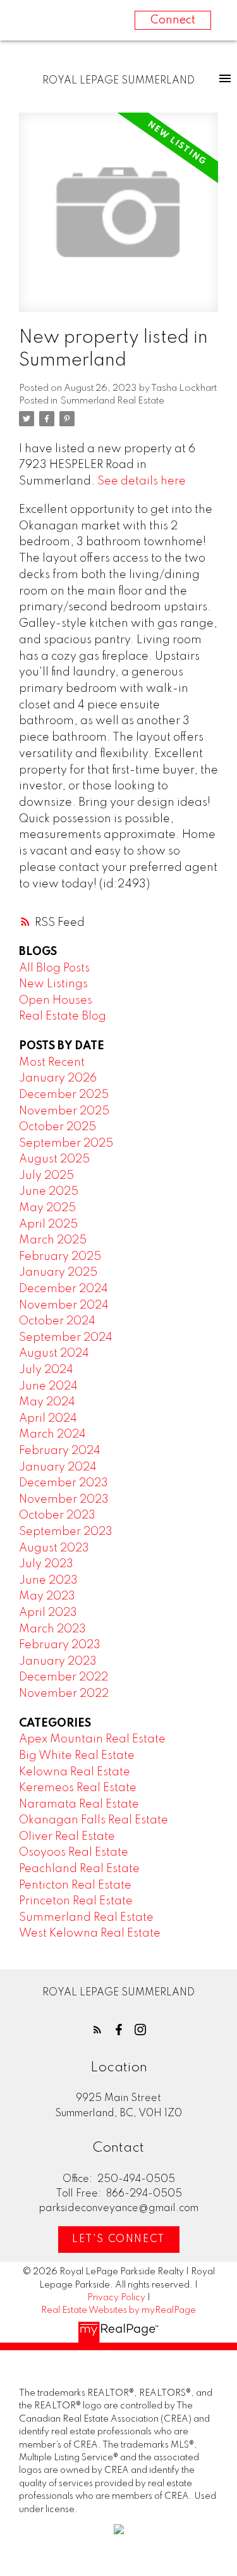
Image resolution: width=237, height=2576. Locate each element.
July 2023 (46, 1564)
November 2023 (64, 1500)
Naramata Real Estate (79, 1804)
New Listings (53, 984)
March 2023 (52, 1629)
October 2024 (57, 1321)
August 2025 (54, 1159)
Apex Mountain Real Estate (92, 1739)
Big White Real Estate (77, 1756)
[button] (97, 2030)
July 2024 (46, 1370)
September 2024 (66, 1338)
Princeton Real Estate (76, 1901)
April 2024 (48, 1419)
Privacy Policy (116, 2298)
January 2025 (58, 1273)
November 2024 (64, 1305)
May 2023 (47, 1596)
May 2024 (47, 1402)
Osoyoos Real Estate (74, 1852)
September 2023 (66, 1532)
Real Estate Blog (63, 1016)
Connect (173, 20)
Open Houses (56, 1001)
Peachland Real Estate (79, 1869)
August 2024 (54, 1353)
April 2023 (48, 1613)
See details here (142, 481)
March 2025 (53, 1240)
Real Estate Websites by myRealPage (118, 2310)
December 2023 (64, 1483)
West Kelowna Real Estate (90, 1933)
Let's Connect (118, 2240)
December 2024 (64, 1289)
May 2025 (47, 1208)
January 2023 (58, 1661)
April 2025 (48, 1224)
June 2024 (48, 1386)
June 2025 (49, 1192)
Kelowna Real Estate (75, 1772)
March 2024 (52, 1434)
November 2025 (64, 1111)
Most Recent (52, 1063)
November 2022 (64, 1694)
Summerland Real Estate (112, 401)
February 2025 (60, 1257)
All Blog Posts (54, 968)
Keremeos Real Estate (78, 1788)
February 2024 (60, 1451)
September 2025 (66, 1143)
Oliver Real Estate (67, 1837)
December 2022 (64, 1677)
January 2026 (58, 1078)
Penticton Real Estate (75, 1885)
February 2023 (60, 1645)
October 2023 (57, 1515)
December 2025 (64, 1095)
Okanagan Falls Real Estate (94, 1820)
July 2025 (46, 1176)
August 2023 (54, 1548)
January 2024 (58, 1467)
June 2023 (48, 1581)
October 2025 (58, 1127)
